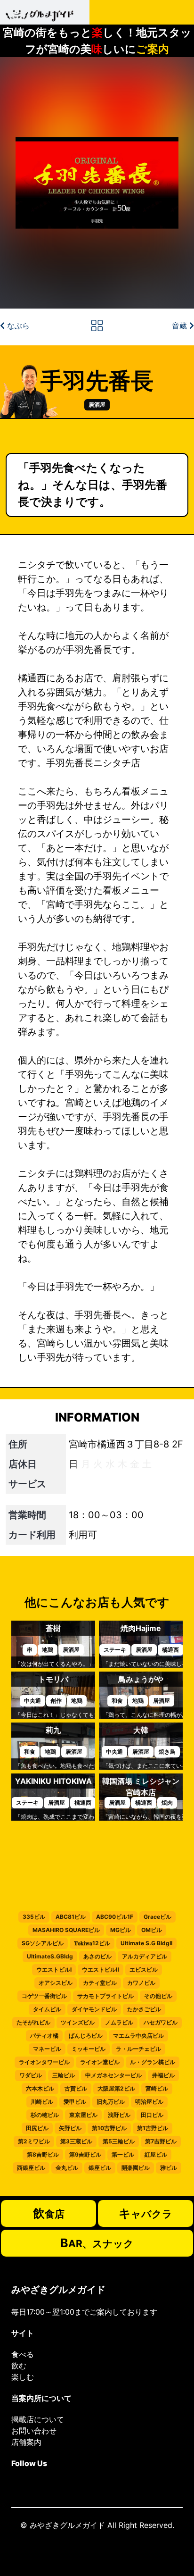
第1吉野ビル (153, 2128)
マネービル (47, 2049)
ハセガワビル (161, 2022)
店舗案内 (26, 2442)
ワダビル (31, 2075)
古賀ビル (76, 2088)
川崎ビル (42, 2102)
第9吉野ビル (85, 2154)
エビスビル (144, 1970)
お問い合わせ (34, 2431)
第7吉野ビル (161, 2141)
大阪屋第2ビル (116, 2088)
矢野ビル (70, 2128)
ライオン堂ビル (100, 2062)
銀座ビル (100, 2168)
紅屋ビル (156, 2154)
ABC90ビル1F (115, 1917)
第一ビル (123, 2154)
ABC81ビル (71, 1917)
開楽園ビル (136, 2168)
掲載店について (38, 2419)
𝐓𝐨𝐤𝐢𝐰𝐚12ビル (92, 1943)
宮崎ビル (157, 2088)
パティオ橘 (44, 2036)
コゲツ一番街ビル (44, 1996)
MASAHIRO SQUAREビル (66, 1930)
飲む (19, 2366)
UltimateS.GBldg (50, 1956)
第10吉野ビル (109, 2128)
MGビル (121, 1930)
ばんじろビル (86, 2036)
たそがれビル (33, 2022)
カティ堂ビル (100, 1983)
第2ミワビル (34, 2141)
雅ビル (169, 2168)
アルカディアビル (145, 1956)
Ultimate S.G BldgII (146, 1943)
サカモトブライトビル (105, 1996)
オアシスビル (56, 1983)
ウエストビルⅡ (101, 1970)
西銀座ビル (31, 2168)
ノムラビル (119, 2022)
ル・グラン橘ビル (153, 2062)
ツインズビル (78, 2022)
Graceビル (158, 1917)
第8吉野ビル (43, 2154)
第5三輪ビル (119, 2141)
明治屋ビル (149, 2102)
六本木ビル (40, 2088)
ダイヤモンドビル (94, 2009)
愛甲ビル (75, 2102)
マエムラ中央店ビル (138, 2036)
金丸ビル (67, 2168)
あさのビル (97, 1956)
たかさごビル (144, 2009)
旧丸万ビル (111, 2102)
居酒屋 (97, 405)
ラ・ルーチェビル (138, 2049)
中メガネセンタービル (113, 2075)
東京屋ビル (83, 2115)
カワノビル (141, 1983)
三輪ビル (64, 2075)
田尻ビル (37, 2128)
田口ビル (152, 2115)
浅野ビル (119, 2115)
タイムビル (47, 2009)
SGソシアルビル (43, 1943)
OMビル (152, 1930)
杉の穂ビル (45, 2115)
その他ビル (158, 1996)
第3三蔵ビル (76, 2141)
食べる (23, 2354)
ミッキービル (89, 2049)
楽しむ (23, 2377)
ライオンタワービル (44, 2062)
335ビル (34, 1917)
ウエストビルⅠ (54, 1970)
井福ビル (163, 2075)
